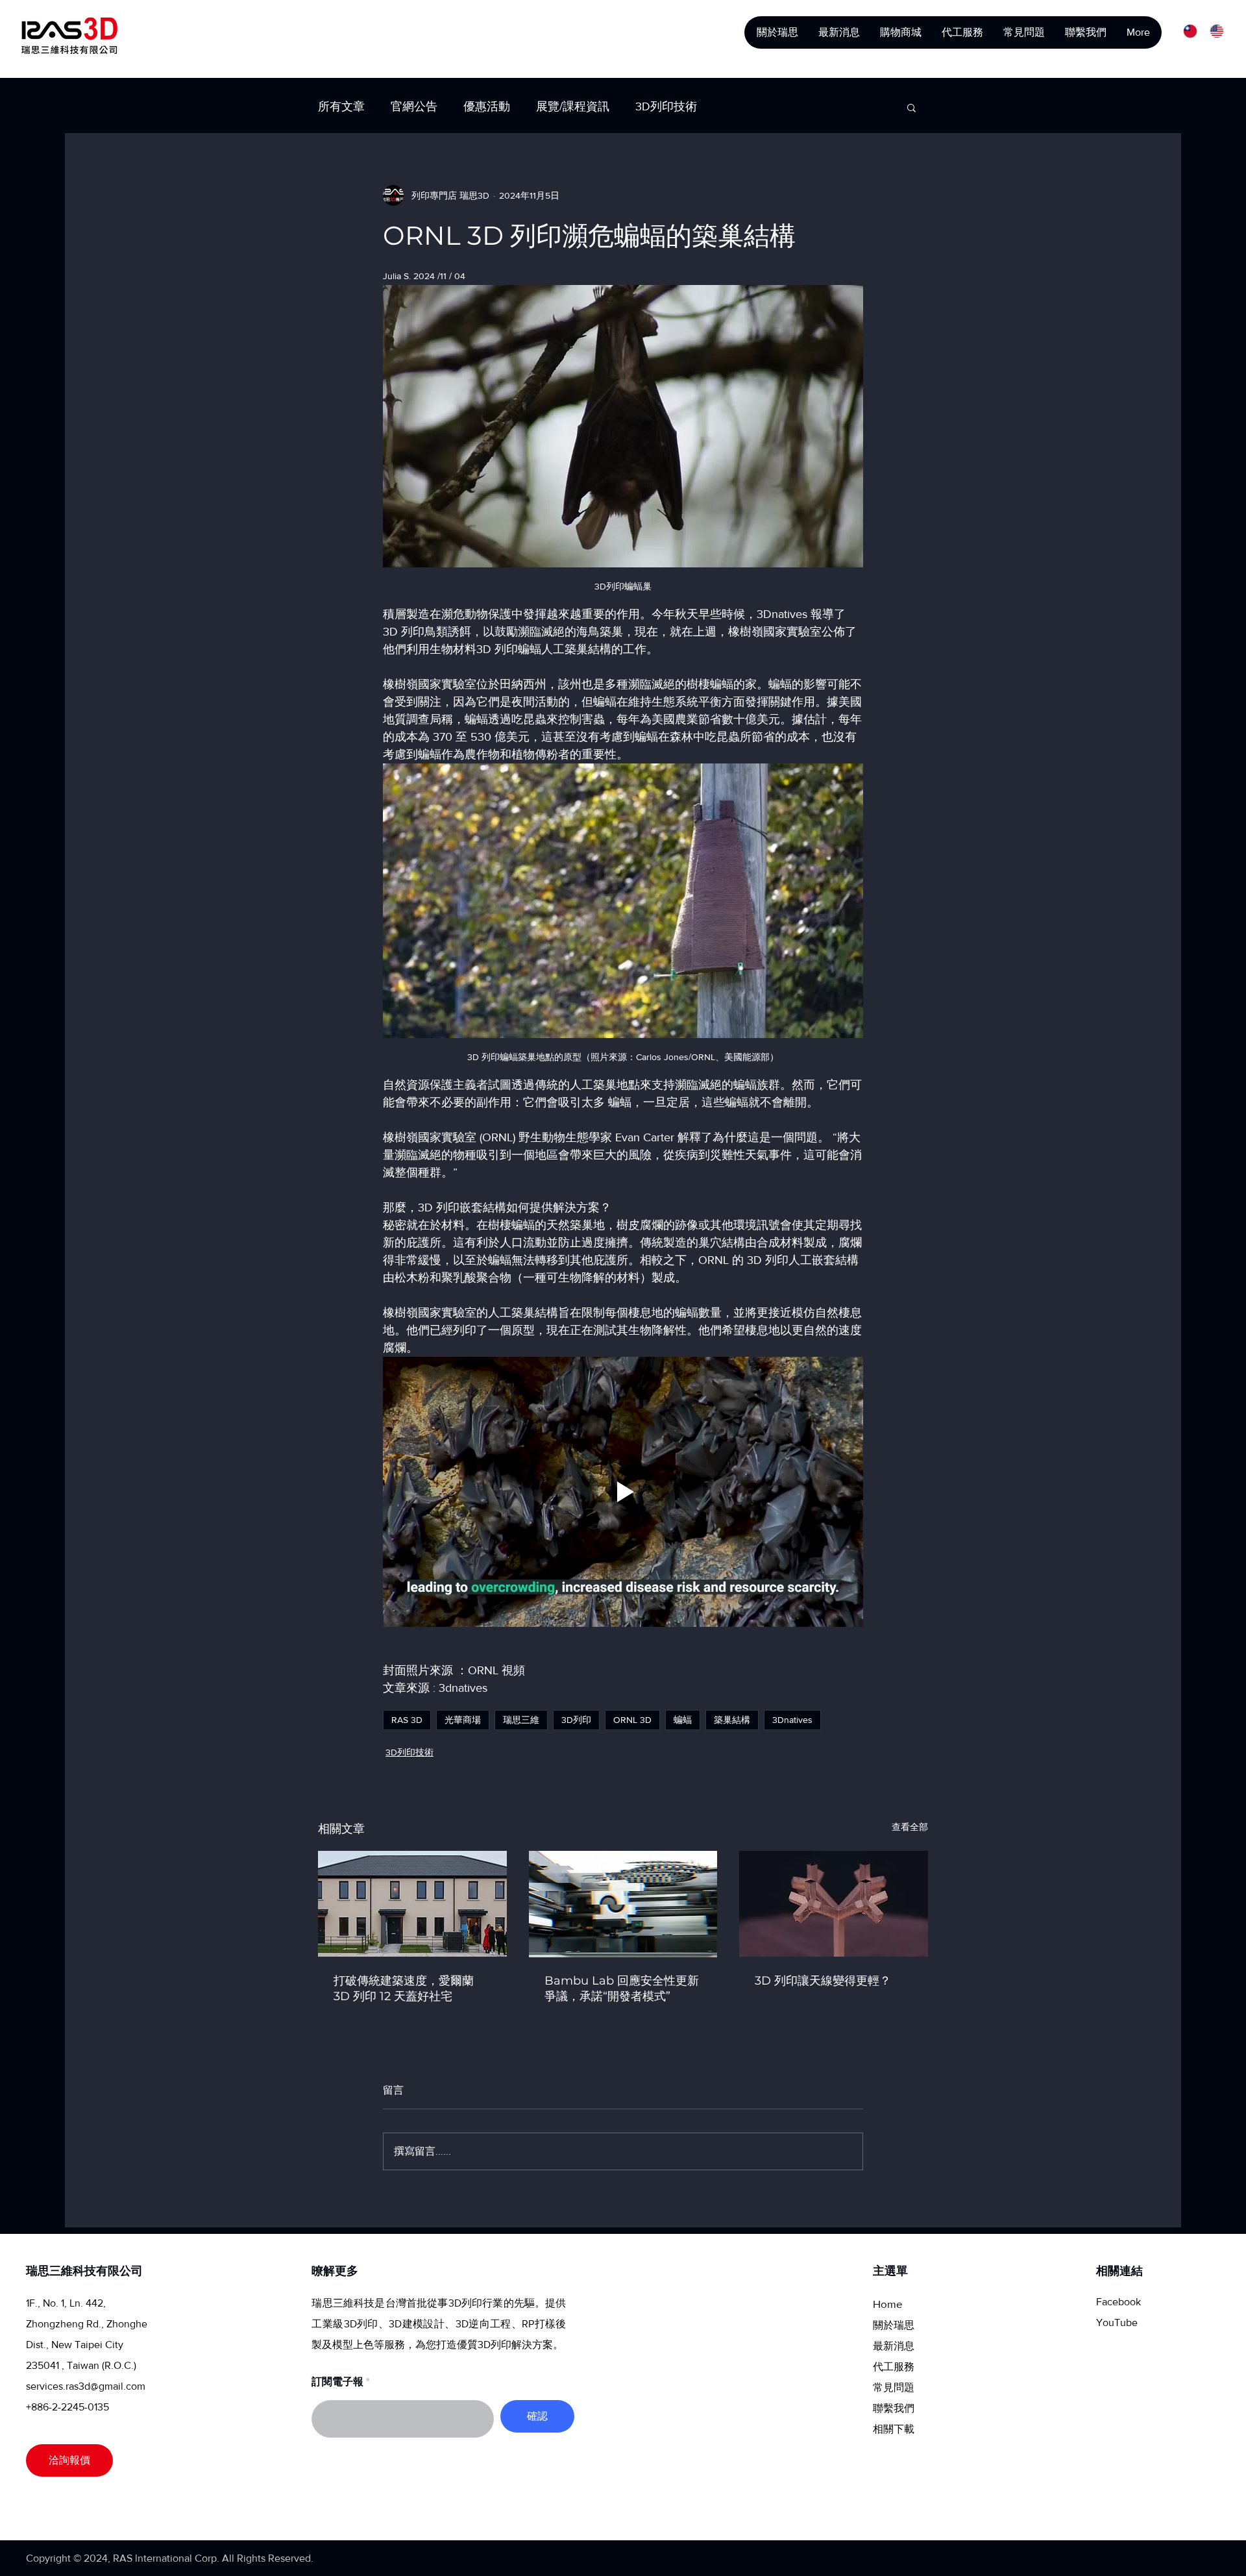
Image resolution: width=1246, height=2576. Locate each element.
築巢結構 (732, 1720)
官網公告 (414, 106)
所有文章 (341, 106)
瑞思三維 (521, 1720)
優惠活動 (487, 106)
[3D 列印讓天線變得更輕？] (834, 1904)
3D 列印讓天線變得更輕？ (823, 1981)
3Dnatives (792, 1720)
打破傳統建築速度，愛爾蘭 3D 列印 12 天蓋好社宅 (404, 1988)
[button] (911, 107)
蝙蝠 (683, 1720)
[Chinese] (1187, 31)
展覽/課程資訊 (573, 106)
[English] (1213, 31)
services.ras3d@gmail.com (86, 2386)
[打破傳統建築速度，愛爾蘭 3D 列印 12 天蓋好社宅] (412, 1904)
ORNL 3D (632, 1720)
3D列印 (576, 1720)
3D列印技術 (666, 106)
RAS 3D (407, 1720)
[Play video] (623, 1492)
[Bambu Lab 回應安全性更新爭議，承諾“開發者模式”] (623, 1904)
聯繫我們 (894, 2408)
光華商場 (463, 1720)
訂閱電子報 (337, 2382)
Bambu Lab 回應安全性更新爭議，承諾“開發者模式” (622, 1988)
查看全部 (910, 1827)
